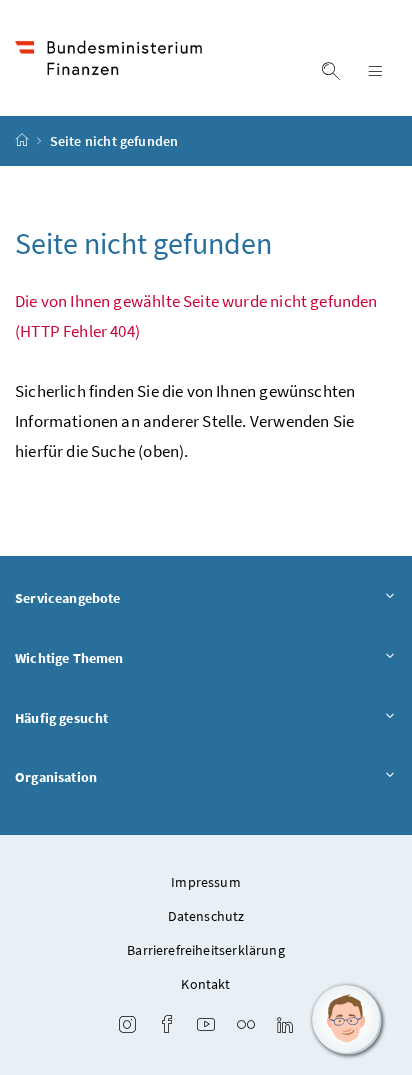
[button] (347, 1020)
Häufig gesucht (61, 718)
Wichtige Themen (69, 658)
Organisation (56, 777)
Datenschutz (206, 916)
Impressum (206, 882)
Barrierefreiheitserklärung (206, 950)
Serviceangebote (68, 598)
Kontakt (205, 984)
